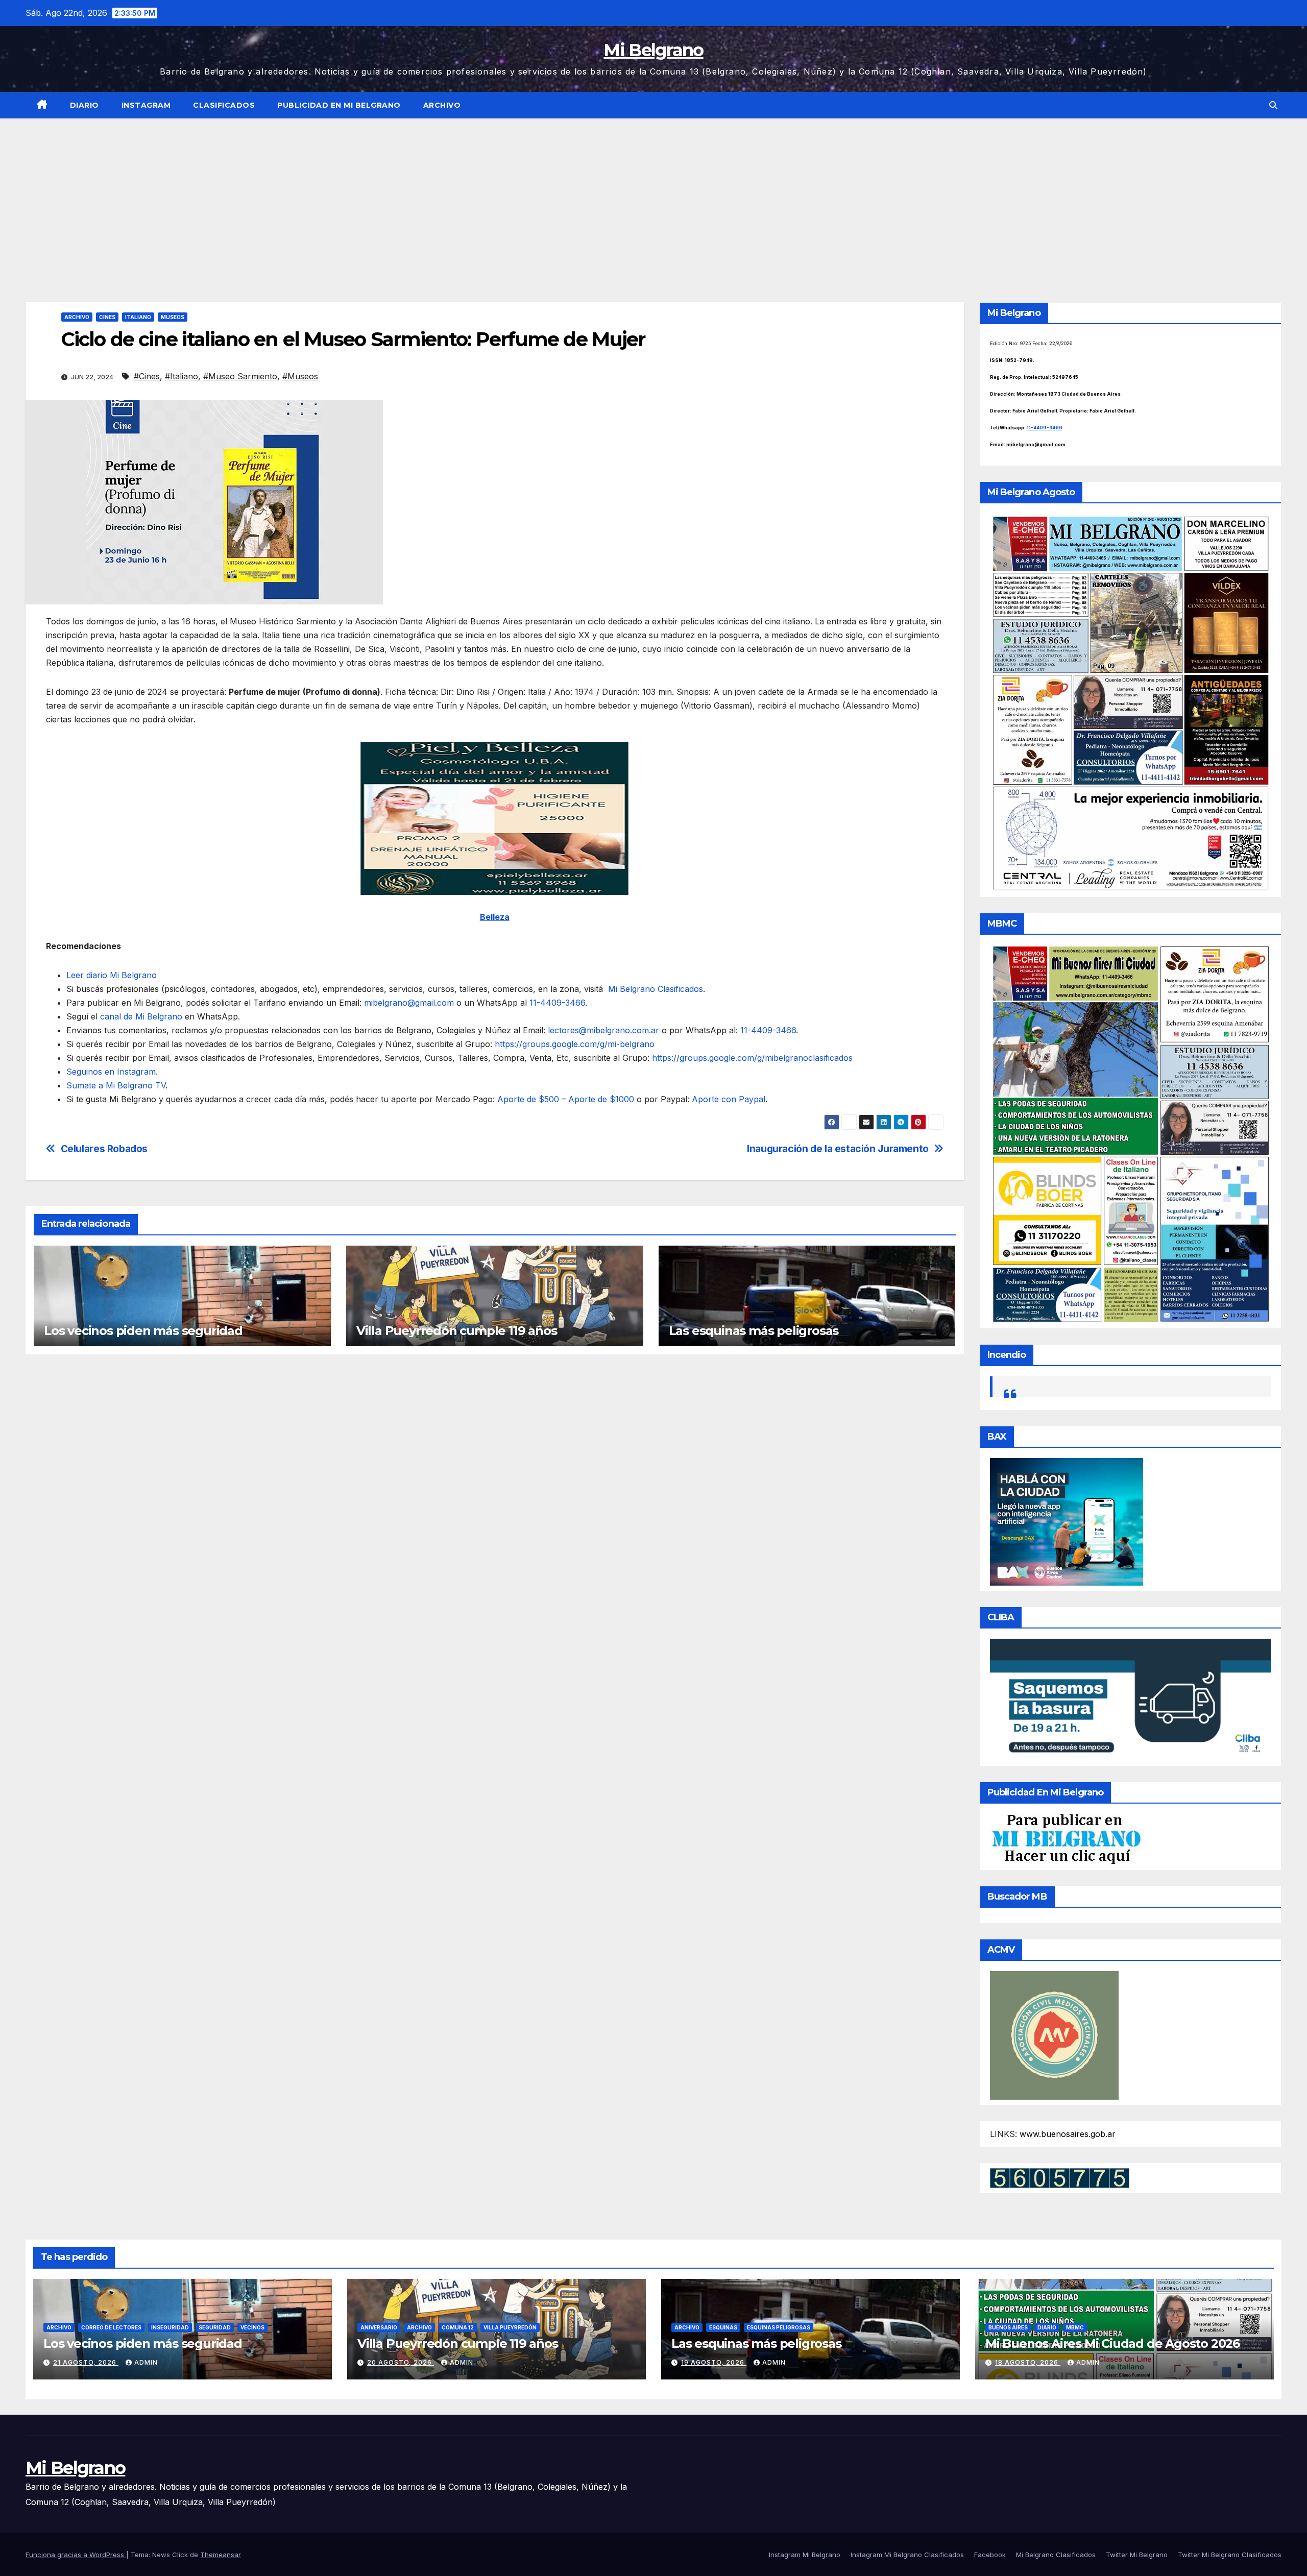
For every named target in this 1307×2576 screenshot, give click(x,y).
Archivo (442, 105)
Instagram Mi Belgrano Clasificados (907, 2555)
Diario (84, 105)
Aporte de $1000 (600, 1099)
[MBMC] (1131, 1133)
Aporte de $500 (527, 1099)
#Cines (147, 376)
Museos (173, 317)
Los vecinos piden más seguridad (143, 1331)
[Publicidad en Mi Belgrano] (1066, 1838)
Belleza (495, 917)
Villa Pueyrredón (510, 2327)
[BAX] (1067, 1521)
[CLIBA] (1131, 1699)
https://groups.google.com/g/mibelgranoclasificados (751, 1058)
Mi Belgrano (653, 50)
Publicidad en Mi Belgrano (339, 105)
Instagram (146, 105)
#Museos (300, 376)
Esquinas (723, 2327)
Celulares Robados (104, 1149)
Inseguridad (170, 2327)
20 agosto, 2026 (401, 2362)
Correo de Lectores (111, 2327)
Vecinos (252, 2327)
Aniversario (379, 2327)
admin (146, 2362)
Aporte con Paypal (727, 1099)
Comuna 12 (458, 2327)
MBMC (1075, 2327)
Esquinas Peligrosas (779, 2327)
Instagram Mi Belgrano (805, 2555)
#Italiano (181, 376)
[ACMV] (1054, 2034)
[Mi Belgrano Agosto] (1131, 702)
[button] (1273, 105)
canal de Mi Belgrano (140, 1016)
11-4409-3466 (556, 1003)
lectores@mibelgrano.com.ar (603, 1030)
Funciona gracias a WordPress (76, 2555)
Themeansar (221, 2555)
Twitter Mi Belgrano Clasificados (1230, 2555)
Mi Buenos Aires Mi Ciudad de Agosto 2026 (1112, 2343)
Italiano (138, 317)
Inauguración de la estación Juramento (838, 1149)
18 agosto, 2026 (1028, 2362)
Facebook (990, 2555)
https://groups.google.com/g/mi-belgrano (573, 1044)
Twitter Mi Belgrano (1137, 2555)
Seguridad (215, 2327)
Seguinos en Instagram (111, 1072)
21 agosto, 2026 (86, 2362)
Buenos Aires (1008, 2327)
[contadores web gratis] (1060, 2177)
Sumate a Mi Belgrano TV (116, 1085)
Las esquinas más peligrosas (754, 1331)
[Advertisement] (653, 195)
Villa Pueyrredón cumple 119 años (457, 1331)
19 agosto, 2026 (714, 2362)
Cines (107, 317)
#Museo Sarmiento (240, 376)
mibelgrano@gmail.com (409, 1003)
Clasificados (224, 105)
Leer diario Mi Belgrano (112, 975)
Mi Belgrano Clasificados (653, 989)
